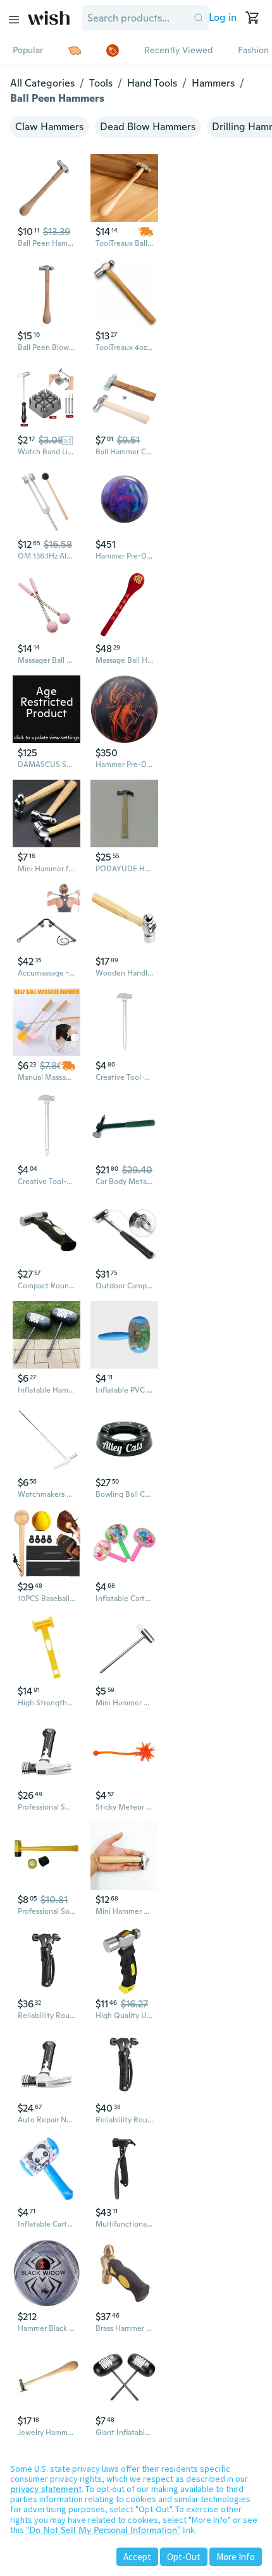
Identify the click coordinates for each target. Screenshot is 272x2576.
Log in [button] (223, 17)
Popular (28, 50)
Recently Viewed (178, 50)
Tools (101, 83)
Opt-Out (184, 2557)
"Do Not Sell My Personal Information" (103, 2530)
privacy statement (46, 2489)
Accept (137, 2557)
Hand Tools (152, 83)
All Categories (42, 83)
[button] (199, 18)
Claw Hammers (49, 127)
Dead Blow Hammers (148, 127)
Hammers (213, 83)
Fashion (253, 50)
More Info (236, 2557)
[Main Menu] (14, 20)
